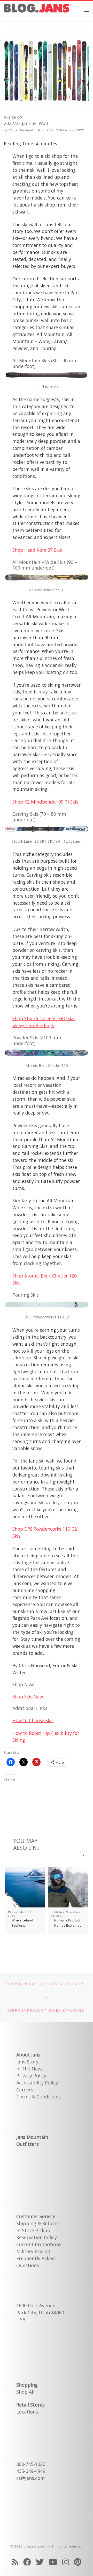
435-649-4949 (31, 2471)
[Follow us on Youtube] (53, 2562)
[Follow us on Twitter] (40, 2562)
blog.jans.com (36, 2546)
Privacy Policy (31, 2076)
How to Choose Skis (33, 1720)
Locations (27, 2412)
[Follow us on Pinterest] (78, 2562)
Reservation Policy (37, 2237)
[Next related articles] (84, 1854)
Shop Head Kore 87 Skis (37, 550)
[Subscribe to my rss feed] (15, 2562)
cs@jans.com (30, 2478)
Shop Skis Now (28, 1697)
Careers (25, 2090)
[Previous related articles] (71, 1854)
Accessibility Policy (37, 2083)
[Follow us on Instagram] (66, 2562)
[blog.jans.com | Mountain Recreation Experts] (38, 10)
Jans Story (27, 2062)
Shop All (25, 2392)
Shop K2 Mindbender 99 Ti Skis (45, 802)
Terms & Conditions (38, 2097)
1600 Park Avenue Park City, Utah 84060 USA (40, 2312)
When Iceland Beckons (22, 1923)
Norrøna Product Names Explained (68, 1923)
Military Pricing (33, 2251)
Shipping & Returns (38, 2223)
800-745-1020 (31, 2464)
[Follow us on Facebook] (27, 2562)
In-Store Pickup (33, 2230)
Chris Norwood (21, 130)
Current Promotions (39, 2244)
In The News (30, 2069)
